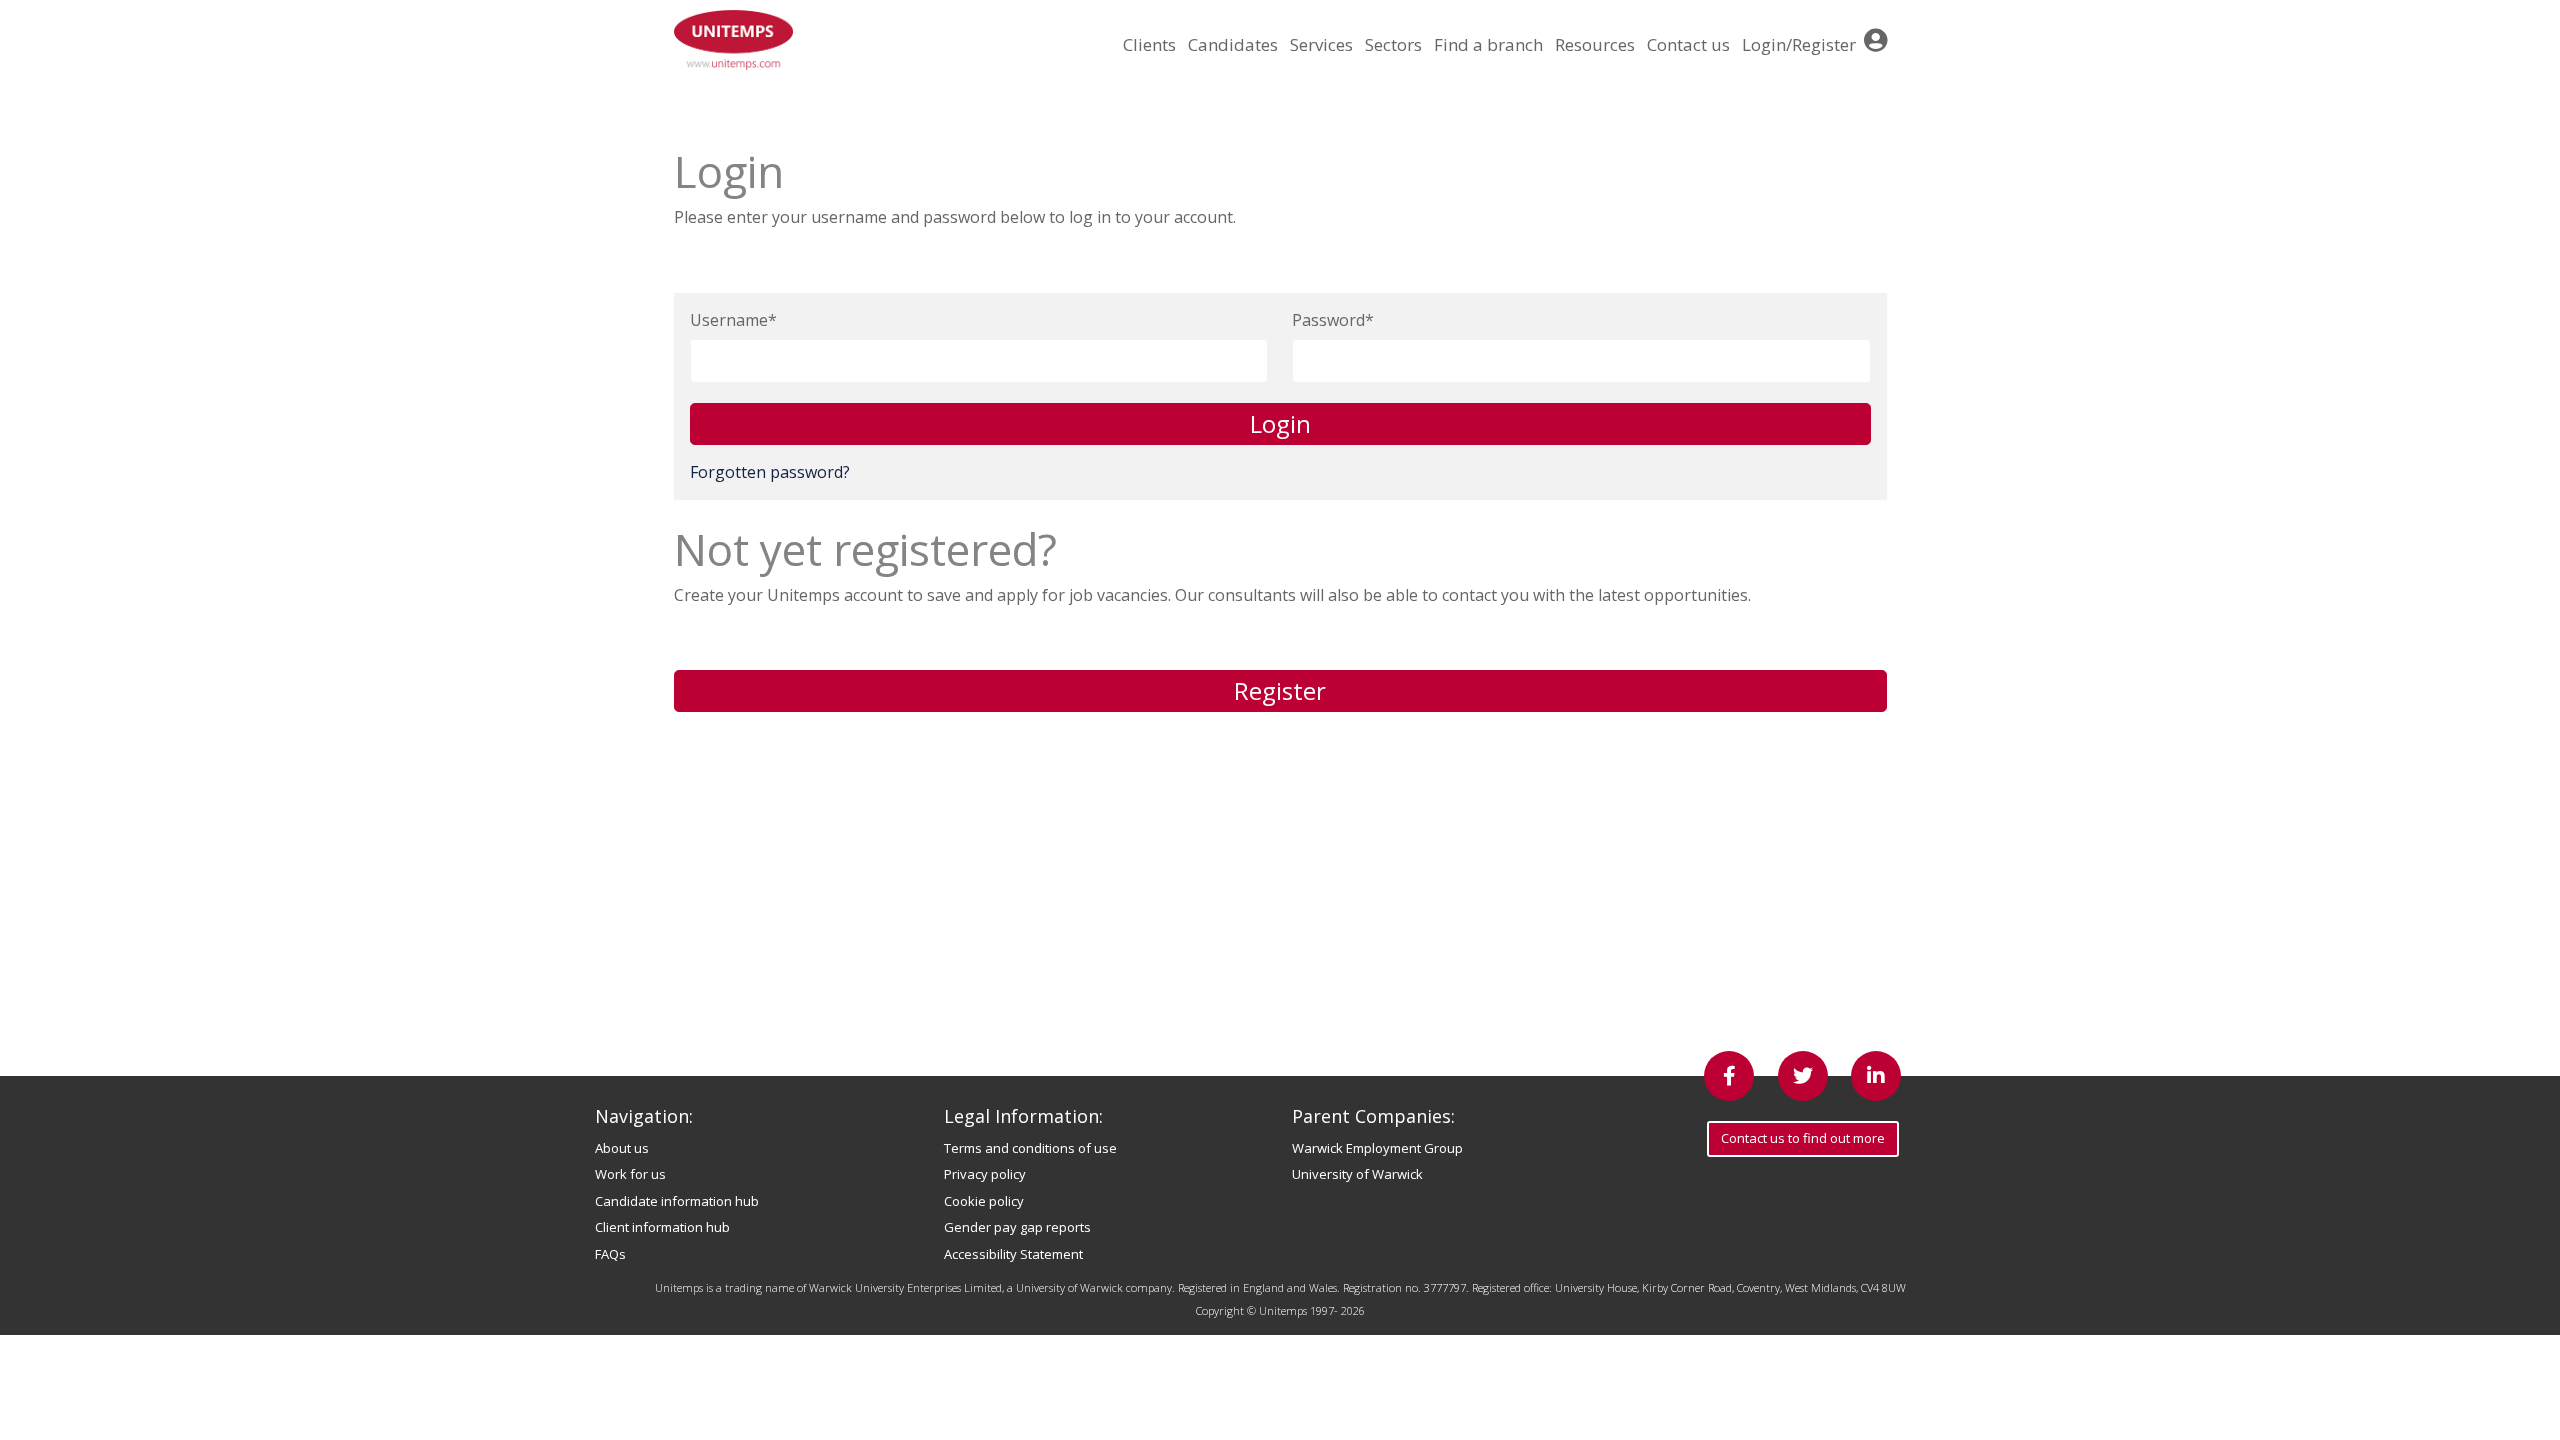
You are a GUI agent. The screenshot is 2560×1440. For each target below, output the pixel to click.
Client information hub (662, 1227)
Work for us (630, 1174)
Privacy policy (985, 1174)
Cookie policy (984, 1201)
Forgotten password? (770, 472)
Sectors (1393, 44)
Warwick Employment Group (1377, 1148)
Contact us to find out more (1803, 1138)
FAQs (610, 1254)
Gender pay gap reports (1017, 1227)
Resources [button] (1595, 44)
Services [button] (1321, 44)
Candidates (1233, 44)
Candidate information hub (677, 1201)
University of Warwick (1357, 1174)
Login (1280, 423)
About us (622, 1148)
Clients (1149, 44)
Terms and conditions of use (1030, 1148)
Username (729, 320)
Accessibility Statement (1013, 1254)
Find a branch (1488, 44)
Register (1280, 690)
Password (1328, 320)
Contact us (1688, 44)
